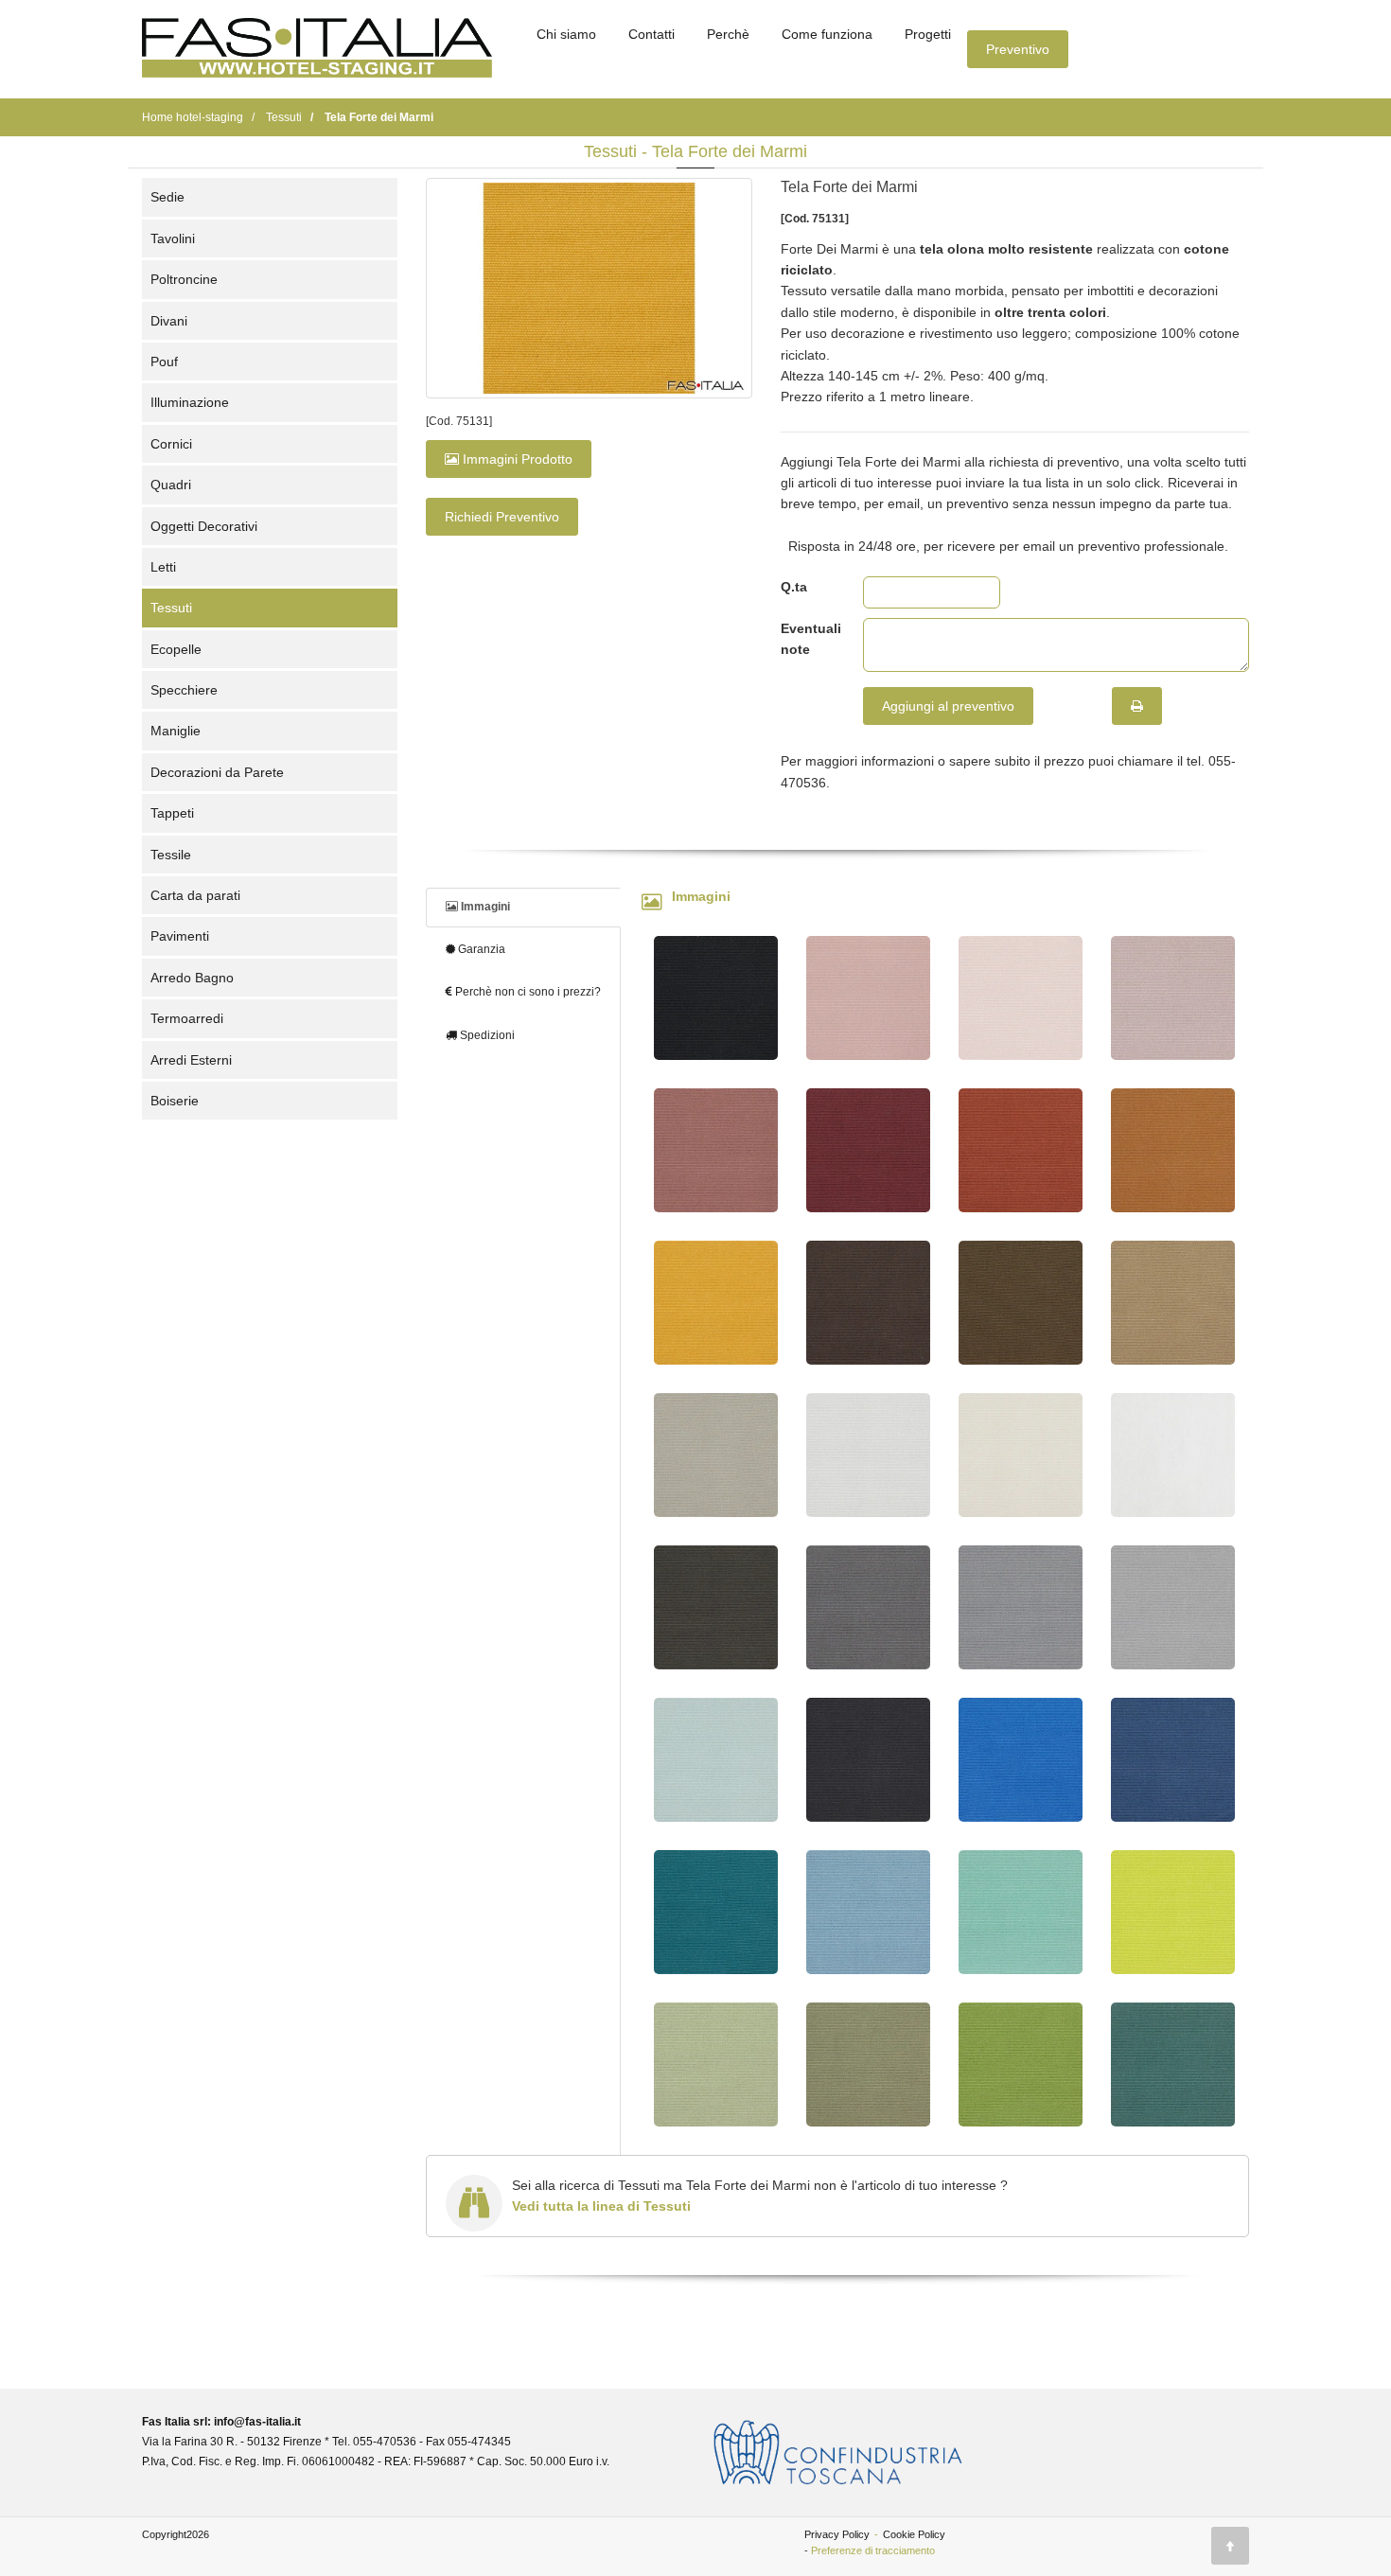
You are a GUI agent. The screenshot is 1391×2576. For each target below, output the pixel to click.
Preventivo (1018, 49)
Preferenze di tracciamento (873, 2550)
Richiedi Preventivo (502, 517)
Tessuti (171, 608)
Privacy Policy (837, 2534)
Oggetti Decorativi (204, 526)
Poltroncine (184, 279)
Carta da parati (195, 895)
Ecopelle (176, 649)
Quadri (171, 485)
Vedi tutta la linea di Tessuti (601, 2206)
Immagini (484, 907)
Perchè (728, 34)
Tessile (171, 855)
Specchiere (184, 690)
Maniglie (176, 731)
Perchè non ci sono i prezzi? (527, 992)
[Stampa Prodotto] (1137, 706)
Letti (163, 567)
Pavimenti (180, 936)
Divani (169, 321)
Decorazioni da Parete (217, 772)
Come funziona (827, 34)
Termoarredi (187, 1018)
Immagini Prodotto (516, 459)
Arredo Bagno (192, 978)
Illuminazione (190, 402)
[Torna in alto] (1230, 2546)
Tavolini (173, 238)
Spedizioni (486, 1035)
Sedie (167, 197)
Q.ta (794, 587)
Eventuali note (808, 639)
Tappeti (172, 813)
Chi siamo (566, 34)
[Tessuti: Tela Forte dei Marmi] (589, 288)
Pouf (164, 362)
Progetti (928, 34)
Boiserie (175, 1101)
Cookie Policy (914, 2534)
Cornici (171, 444)
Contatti (651, 34)
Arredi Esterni (191, 1060)
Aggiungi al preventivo (948, 706)
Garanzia (480, 949)
